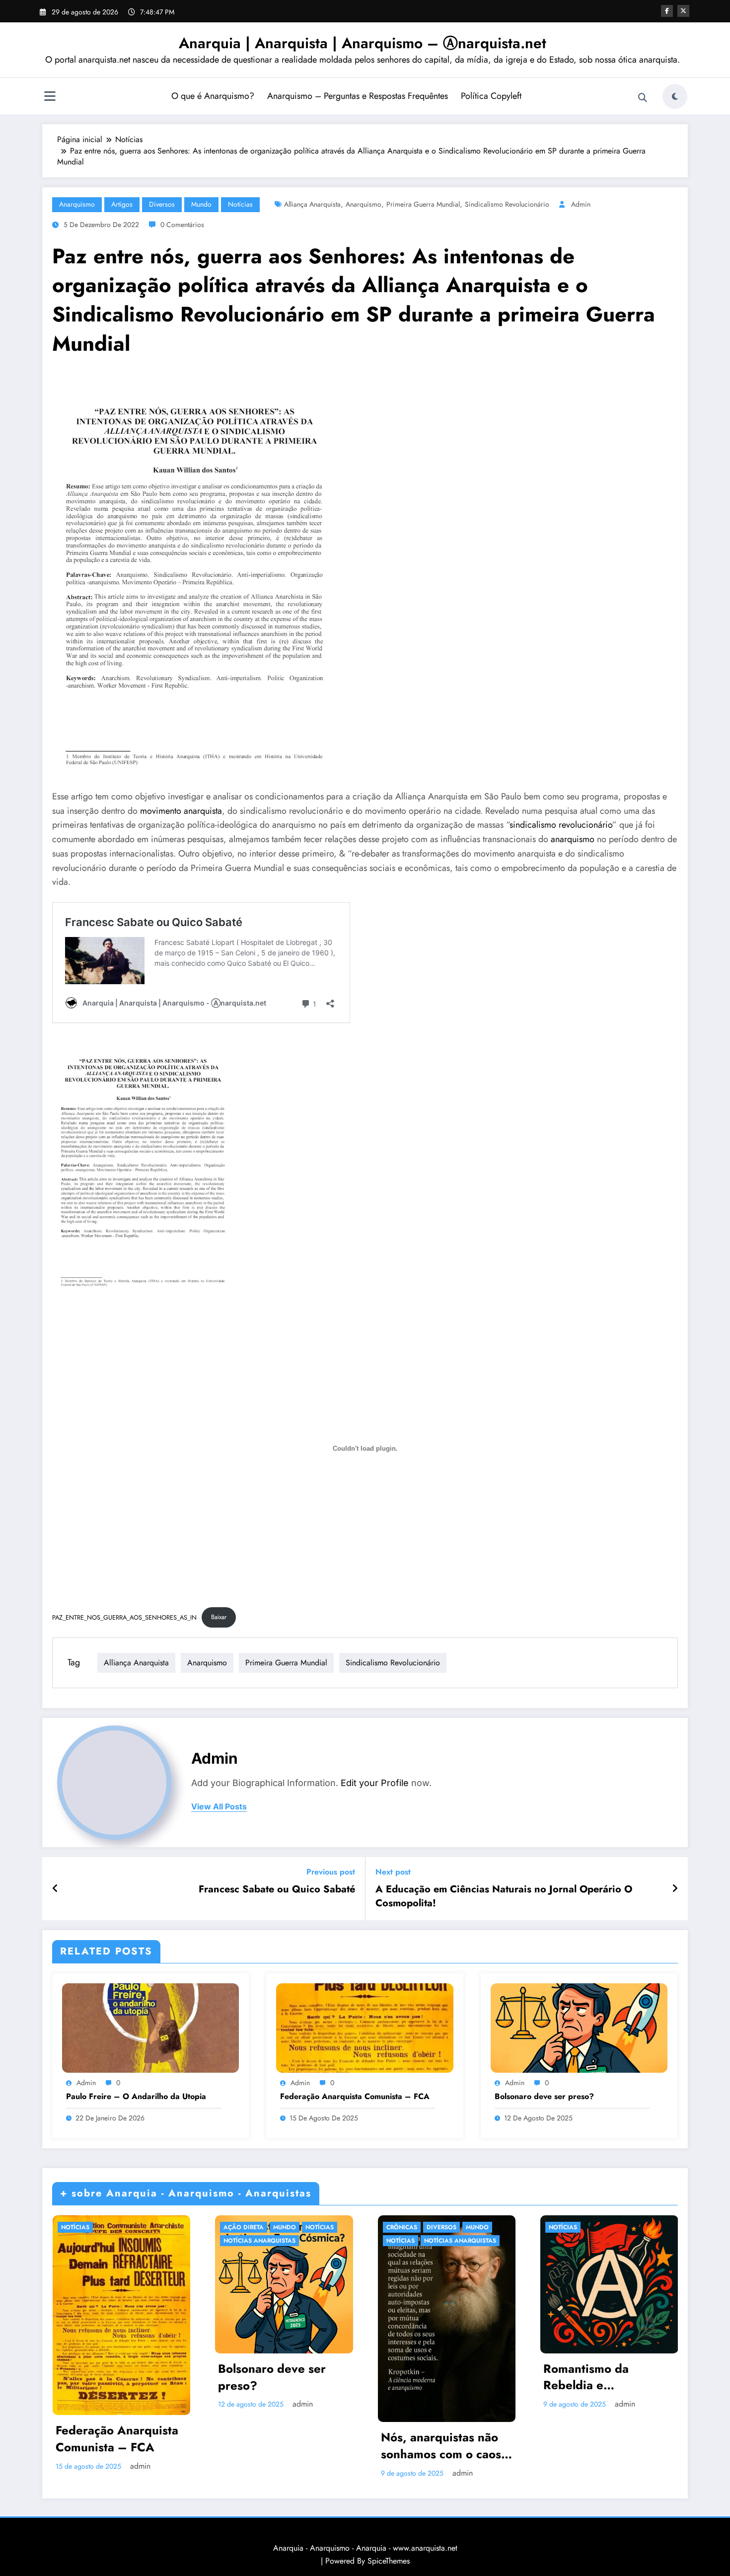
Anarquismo (77, 204)
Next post (393, 1872)
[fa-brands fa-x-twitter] (683, 11)
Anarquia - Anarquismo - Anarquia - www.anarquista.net (365, 2548)
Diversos (162, 204)
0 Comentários (182, 225)
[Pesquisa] (643, 98)
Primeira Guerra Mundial (423, 204)
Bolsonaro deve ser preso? (544, 2097)
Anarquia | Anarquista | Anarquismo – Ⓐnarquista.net (363, 43)
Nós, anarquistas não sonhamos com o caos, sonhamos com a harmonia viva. (443, 2446)
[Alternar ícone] (50, 97)
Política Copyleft (491, 96)
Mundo (201, 204)
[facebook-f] (667, 11)
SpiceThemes (389, 2561)
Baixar (219, 1617)
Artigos (122, 204)
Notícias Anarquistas (259, 2241)
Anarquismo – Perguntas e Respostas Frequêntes (358, 96)
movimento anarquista (181, 811)
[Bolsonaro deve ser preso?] (579, 2027)
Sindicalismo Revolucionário (507, 204)
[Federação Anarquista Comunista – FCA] (365, 2027)
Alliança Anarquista (312, 204)
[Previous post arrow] (55, 1889)
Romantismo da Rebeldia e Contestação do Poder (605, 2377)
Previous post (331, 1872)
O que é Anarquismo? (213, 96)
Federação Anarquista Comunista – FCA (355, 2097)
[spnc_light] (675, 96)
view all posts (219, 1807)
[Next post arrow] (675, 1889)
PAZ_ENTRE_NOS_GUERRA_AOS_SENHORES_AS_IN (124, 1617)
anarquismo (573, 839)
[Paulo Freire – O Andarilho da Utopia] (150, 2027)
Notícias (240, 204)
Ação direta (244, 2227)
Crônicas (402, 2227)
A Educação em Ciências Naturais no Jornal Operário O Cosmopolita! (504, 1896)
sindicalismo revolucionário (561, 825)
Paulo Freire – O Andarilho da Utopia (136, 2097)
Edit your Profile (375, 1783)
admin (581, 204)
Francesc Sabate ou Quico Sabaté (277, 1889)
